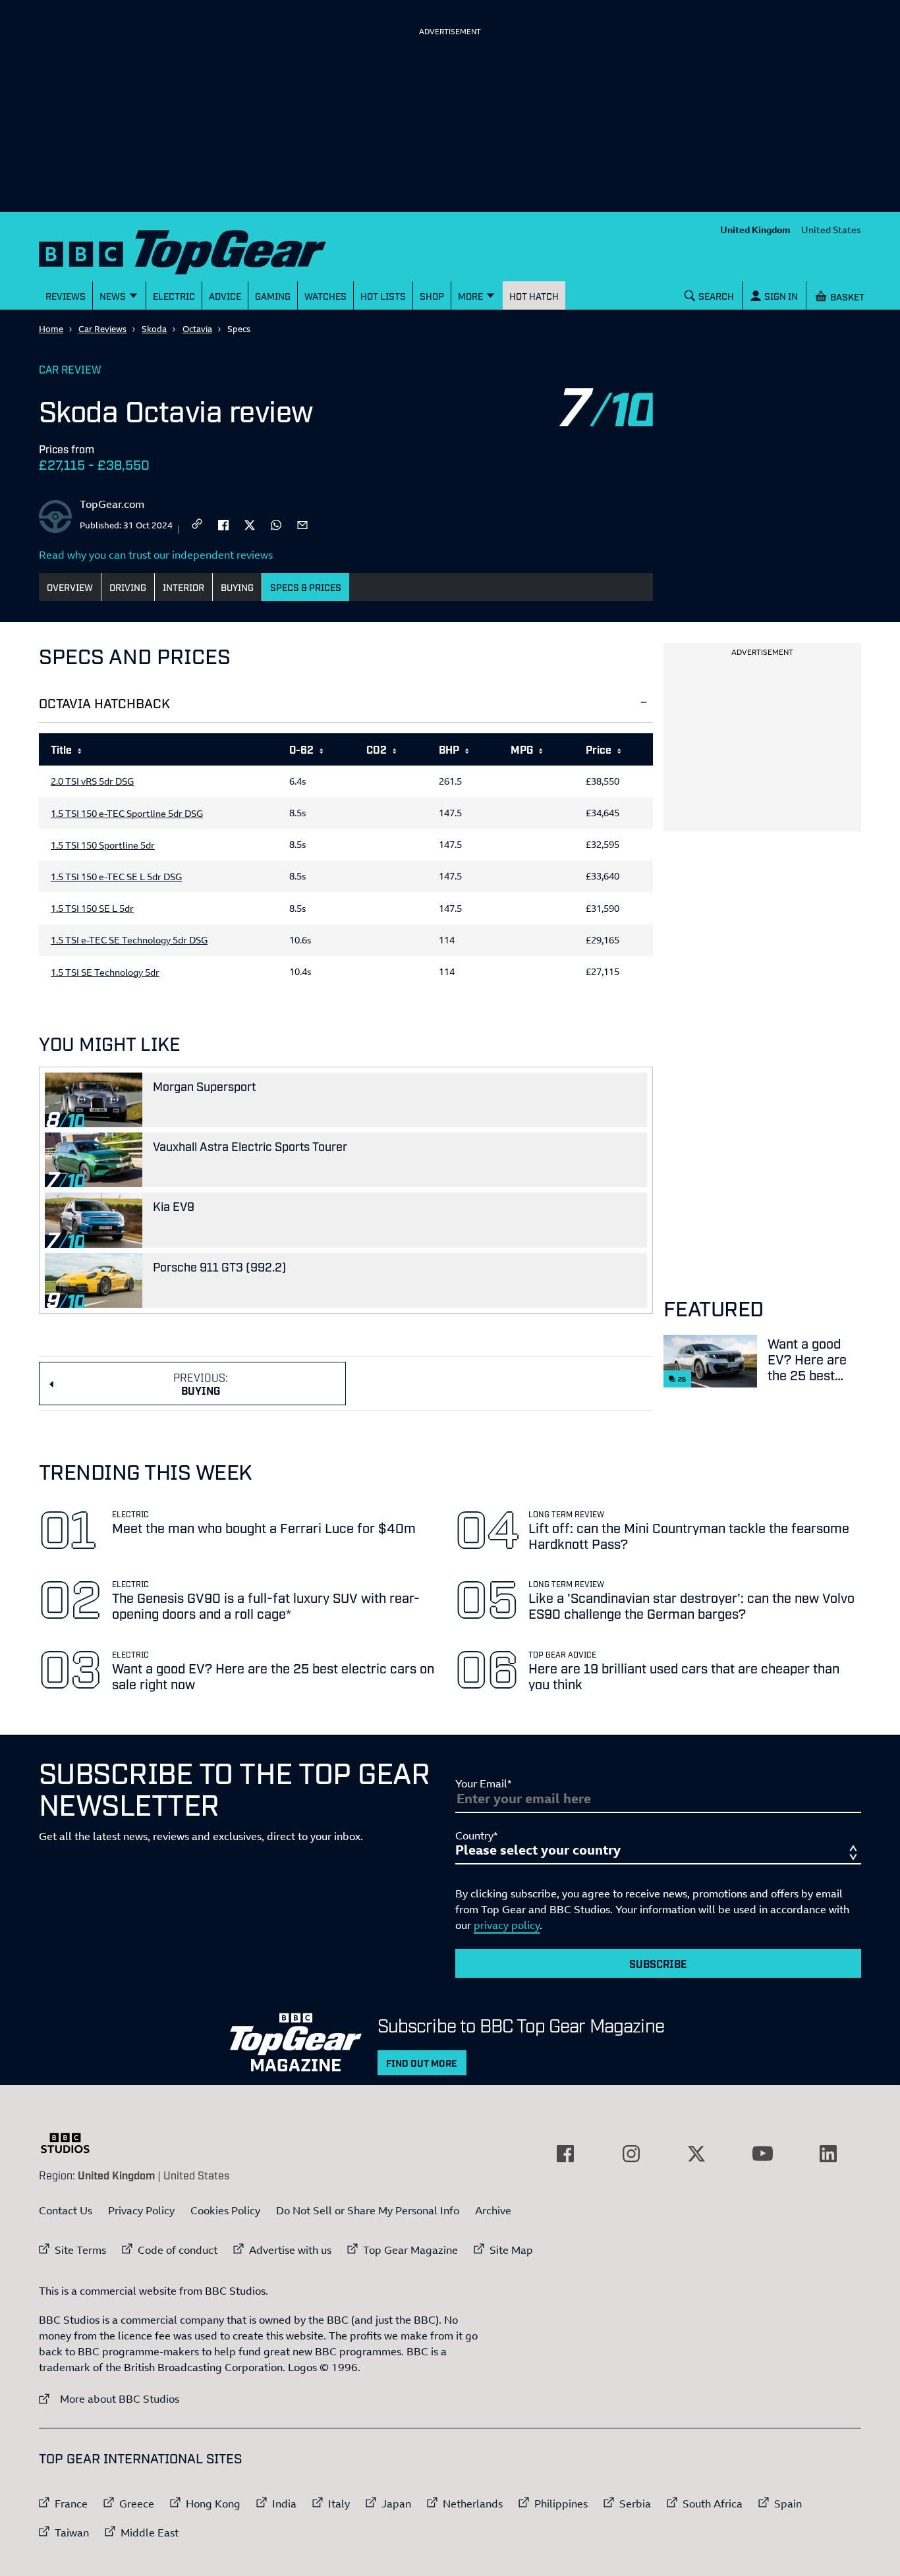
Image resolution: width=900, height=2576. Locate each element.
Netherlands (473, 2504)
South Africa (713, 2504)
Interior (183, 587)
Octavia (197, 329)
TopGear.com (112, 504)
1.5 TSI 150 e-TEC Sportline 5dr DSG (127, 814)
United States (831, 230)
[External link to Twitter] (696, 2154)
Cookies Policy (225, 2210)
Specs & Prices (306, 587)
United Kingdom (755, 230)
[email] (302, 524)
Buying (237, 587)
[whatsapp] (276, 524)
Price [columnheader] (599, 749)
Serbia (635, 2504)
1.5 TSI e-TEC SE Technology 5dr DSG (129, 940)
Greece (137, 2504)
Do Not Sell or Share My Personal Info (368, 2210)
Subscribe (658, 1963)
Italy (339, 2504)
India (284, 2504)
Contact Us (66, 2210)
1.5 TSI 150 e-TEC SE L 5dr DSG (116, 877)
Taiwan (72, 2533)
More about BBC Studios (109, 2398)
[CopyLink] (197, 525)
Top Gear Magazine (410, 2250)
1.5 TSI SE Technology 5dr (105, 972)
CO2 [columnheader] (377, 749)
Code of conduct (178, 2250)
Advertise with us (290, 2250)
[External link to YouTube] (762, 2154)
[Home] (199, 249)
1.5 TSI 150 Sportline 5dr (103, 845)
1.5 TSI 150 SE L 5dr (92, 909)
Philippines (561, 2504)
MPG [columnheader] (522, 749)
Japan (396, 2504)
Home (51, 329)
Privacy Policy (141, 2210)
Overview (70, 587)
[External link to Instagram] (631, 2154)
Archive (493, 2210)
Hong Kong (213, 2504)
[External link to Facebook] (565, 2154)
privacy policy (507, 1925)
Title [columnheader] (61, 749)
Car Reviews (102, 329)
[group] (346, 863)
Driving (128, 587)
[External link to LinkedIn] (828, 2154)
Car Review (70, 369)
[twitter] (250, 524)
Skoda (154, 329)
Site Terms (80, 2250)
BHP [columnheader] (449, 749)
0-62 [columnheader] (301, 749)
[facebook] (223, 524)
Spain (788, 2504)
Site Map (511, 2250)
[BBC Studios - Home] (72, 2143)
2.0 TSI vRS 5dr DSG (92, 781)
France (71, 2504)
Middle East (150, 2533)
